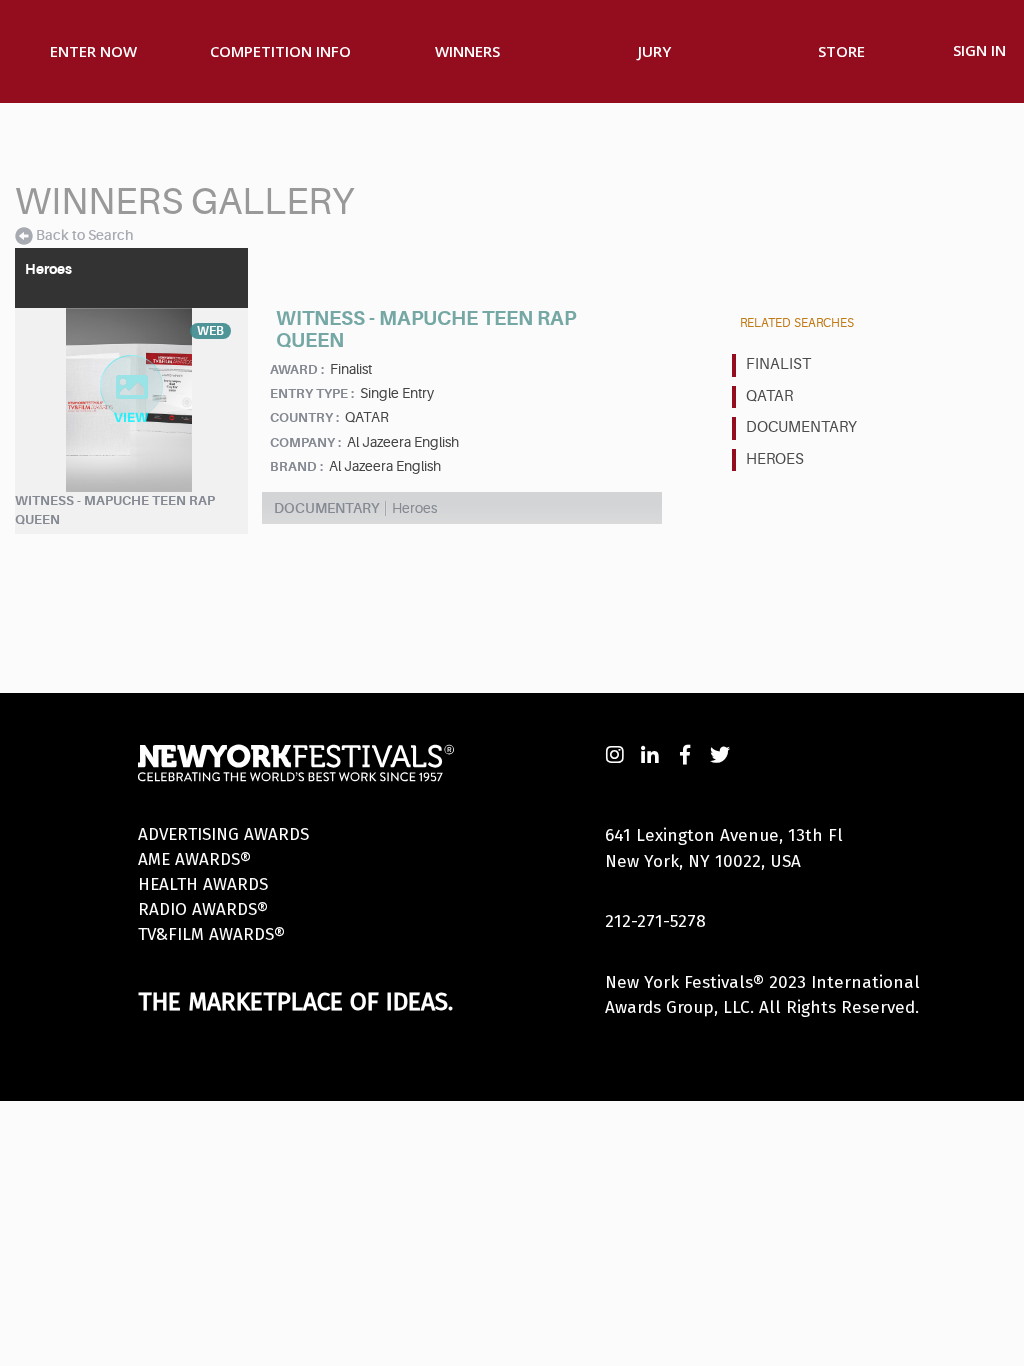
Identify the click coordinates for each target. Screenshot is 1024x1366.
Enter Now (93, 51)
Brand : (296, 466)
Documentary (801, 427)
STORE (841, 51)
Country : (304, 417)
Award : (297, 369)
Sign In (979, 50)
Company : (305, 442)
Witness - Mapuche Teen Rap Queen (115, 510)
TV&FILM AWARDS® (211, 934)
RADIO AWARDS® (203, 909)
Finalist (778, 364)
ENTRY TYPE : (312, 393)
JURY (654, 51)
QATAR (769, 396)
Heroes (775, 459)
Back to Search (84, 235)
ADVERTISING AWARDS (223, 834)
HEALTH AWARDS (203, 884)
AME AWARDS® (194, 859)
